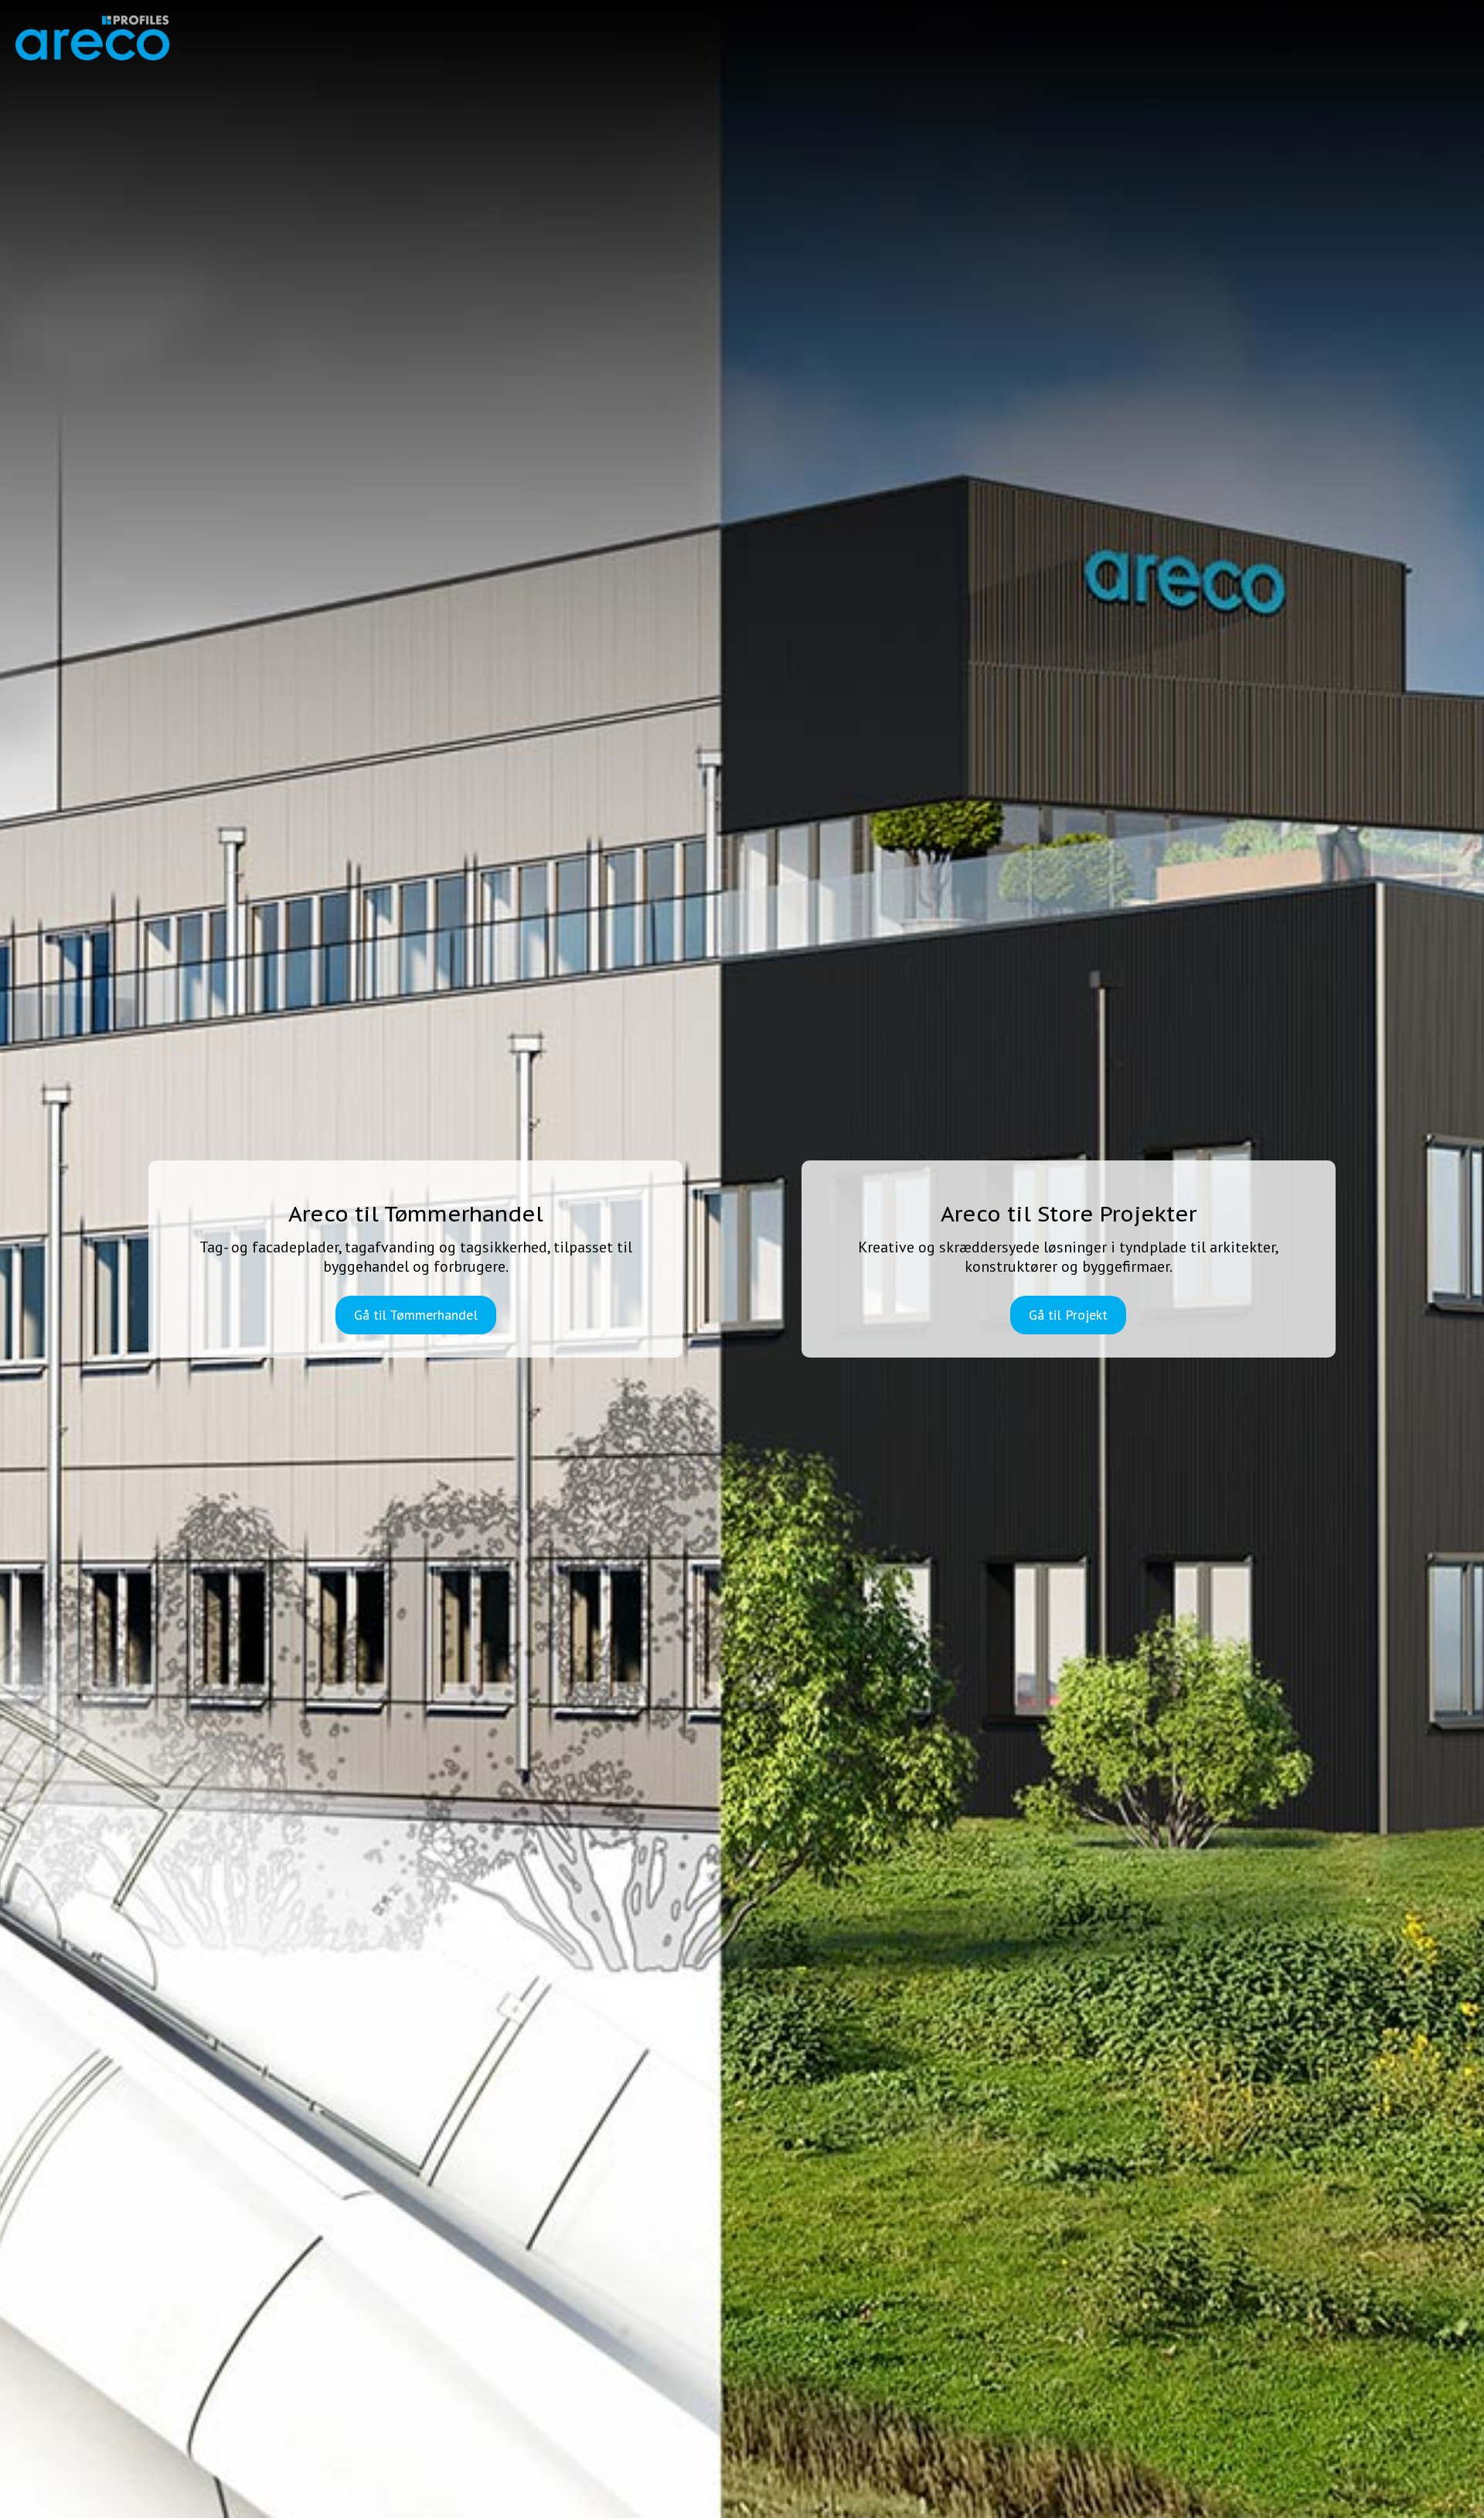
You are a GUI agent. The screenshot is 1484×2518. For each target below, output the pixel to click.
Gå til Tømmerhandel (416, 1315)
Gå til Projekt (1068, 1315)
